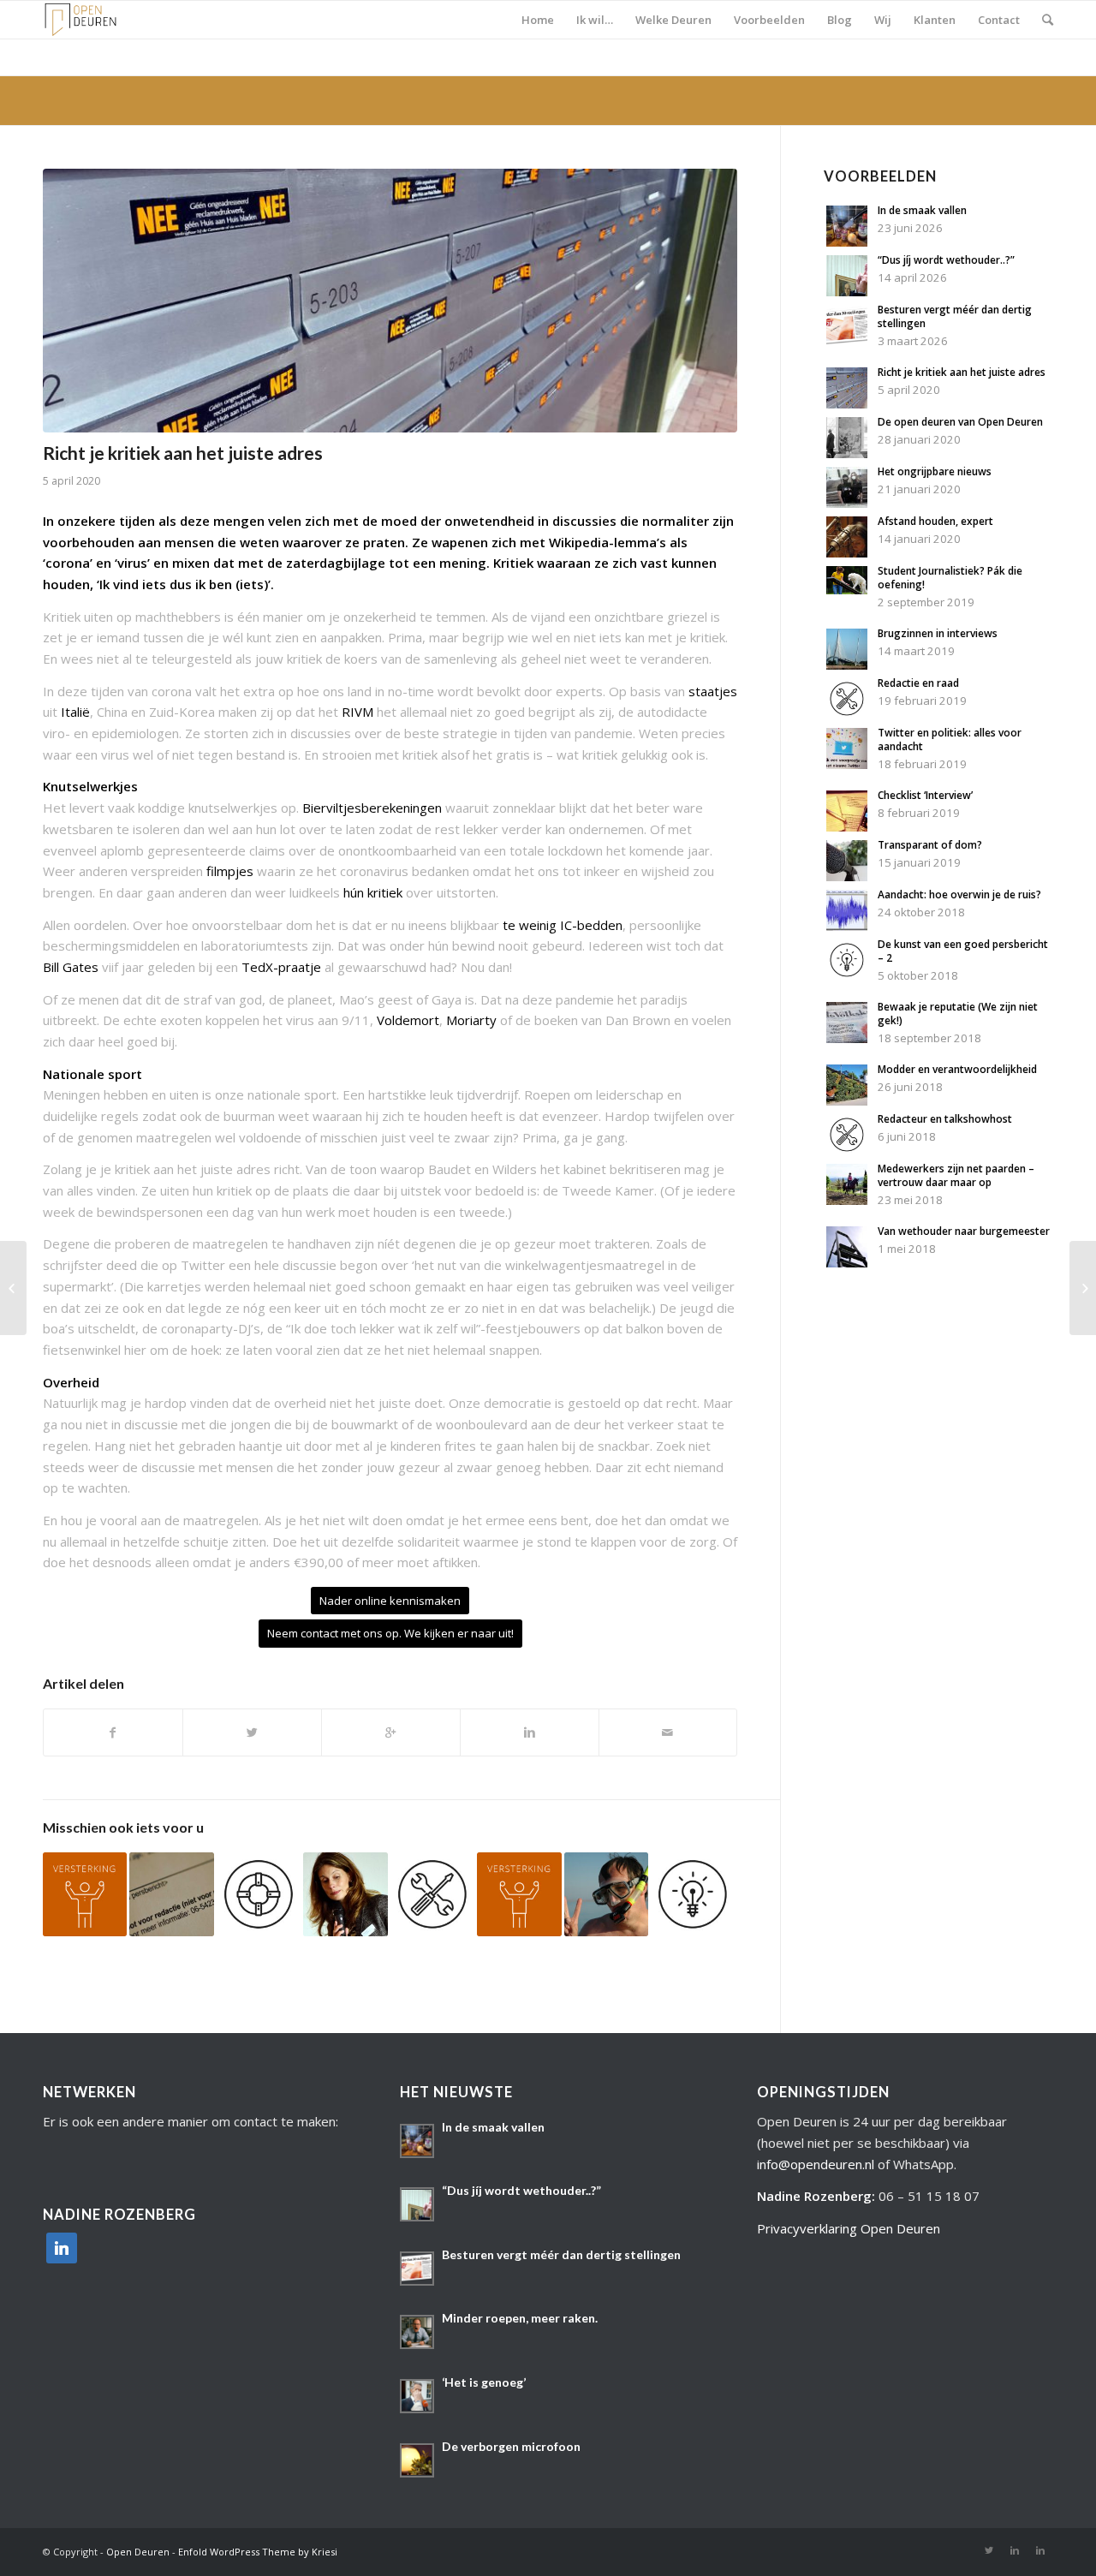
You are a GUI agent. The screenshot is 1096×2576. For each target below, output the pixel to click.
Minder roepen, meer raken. (520, 2318)
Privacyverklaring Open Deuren (849, 2228)
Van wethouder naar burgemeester (964, 1231)
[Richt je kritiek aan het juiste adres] (847, 403)
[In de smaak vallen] (847, 241)
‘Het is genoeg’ (484, 2382)
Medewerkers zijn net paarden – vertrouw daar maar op (956, 1175)
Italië (75, 712)
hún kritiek (373, 892)
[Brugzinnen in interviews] (847, 665)
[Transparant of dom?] (847, 876)
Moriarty (473, 1020)
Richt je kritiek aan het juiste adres (183, 453)
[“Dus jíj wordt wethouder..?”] (847, 291)
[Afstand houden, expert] (847, 552)
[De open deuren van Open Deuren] (847, 453)
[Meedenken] (1083, 1288)
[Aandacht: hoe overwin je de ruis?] (847, 926)
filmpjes (230, 871)
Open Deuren (138, 2552)
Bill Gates (71, 967)
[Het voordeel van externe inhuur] (85, 1894)
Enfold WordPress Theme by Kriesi (258, 2552)
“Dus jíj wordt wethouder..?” (946, 260)
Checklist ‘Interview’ (925, 795)
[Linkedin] (1015, 2550)
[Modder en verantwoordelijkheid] (847, 1100)
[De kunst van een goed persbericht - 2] (693, 1894)
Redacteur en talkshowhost (945, 1119)
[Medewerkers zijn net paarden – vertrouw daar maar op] (847, 1200)
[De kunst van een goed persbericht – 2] (847, 975)
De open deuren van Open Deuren (960, 422)
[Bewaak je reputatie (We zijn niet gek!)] (847, 1038)
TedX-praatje (281, 967)
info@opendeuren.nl (816, 2164)
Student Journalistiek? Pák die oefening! (950, 578)
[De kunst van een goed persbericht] (171, 1894)
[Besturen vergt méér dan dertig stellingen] (847, 341)
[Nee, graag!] (432, 1894)
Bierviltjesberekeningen (372, 808)
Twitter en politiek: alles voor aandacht (950, 739)
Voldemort (408, 1020)
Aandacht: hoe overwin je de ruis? (959, 894)
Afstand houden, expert (935, 521)
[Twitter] (989, 2550)
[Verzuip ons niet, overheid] (606, 1894)
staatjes (713, 691)
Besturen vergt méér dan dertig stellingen (955, 316)
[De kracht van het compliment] (519, 1894)
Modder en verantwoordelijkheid (957, 1069)
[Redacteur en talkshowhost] (847, 1150)
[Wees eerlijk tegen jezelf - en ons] (259, 1894)
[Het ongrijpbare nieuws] (847, 503)
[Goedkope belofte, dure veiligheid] (13, 1288)
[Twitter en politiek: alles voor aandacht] (847, 764)
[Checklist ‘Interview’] (847, 826)
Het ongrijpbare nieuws (935, 471)
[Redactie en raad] (847, 714)
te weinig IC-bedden (563, 925)
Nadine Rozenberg (814, 2196)
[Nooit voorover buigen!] (345, 1894)
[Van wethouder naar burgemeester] (847, 1262)
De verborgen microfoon (511, 2446)
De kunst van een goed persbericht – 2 (963, 951)
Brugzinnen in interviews (938, 633)
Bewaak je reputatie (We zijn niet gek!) (958, 1014)
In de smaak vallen (922, 210)
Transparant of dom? (930, 845)
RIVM (357, 712)
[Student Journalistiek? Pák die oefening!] (847, 589)
